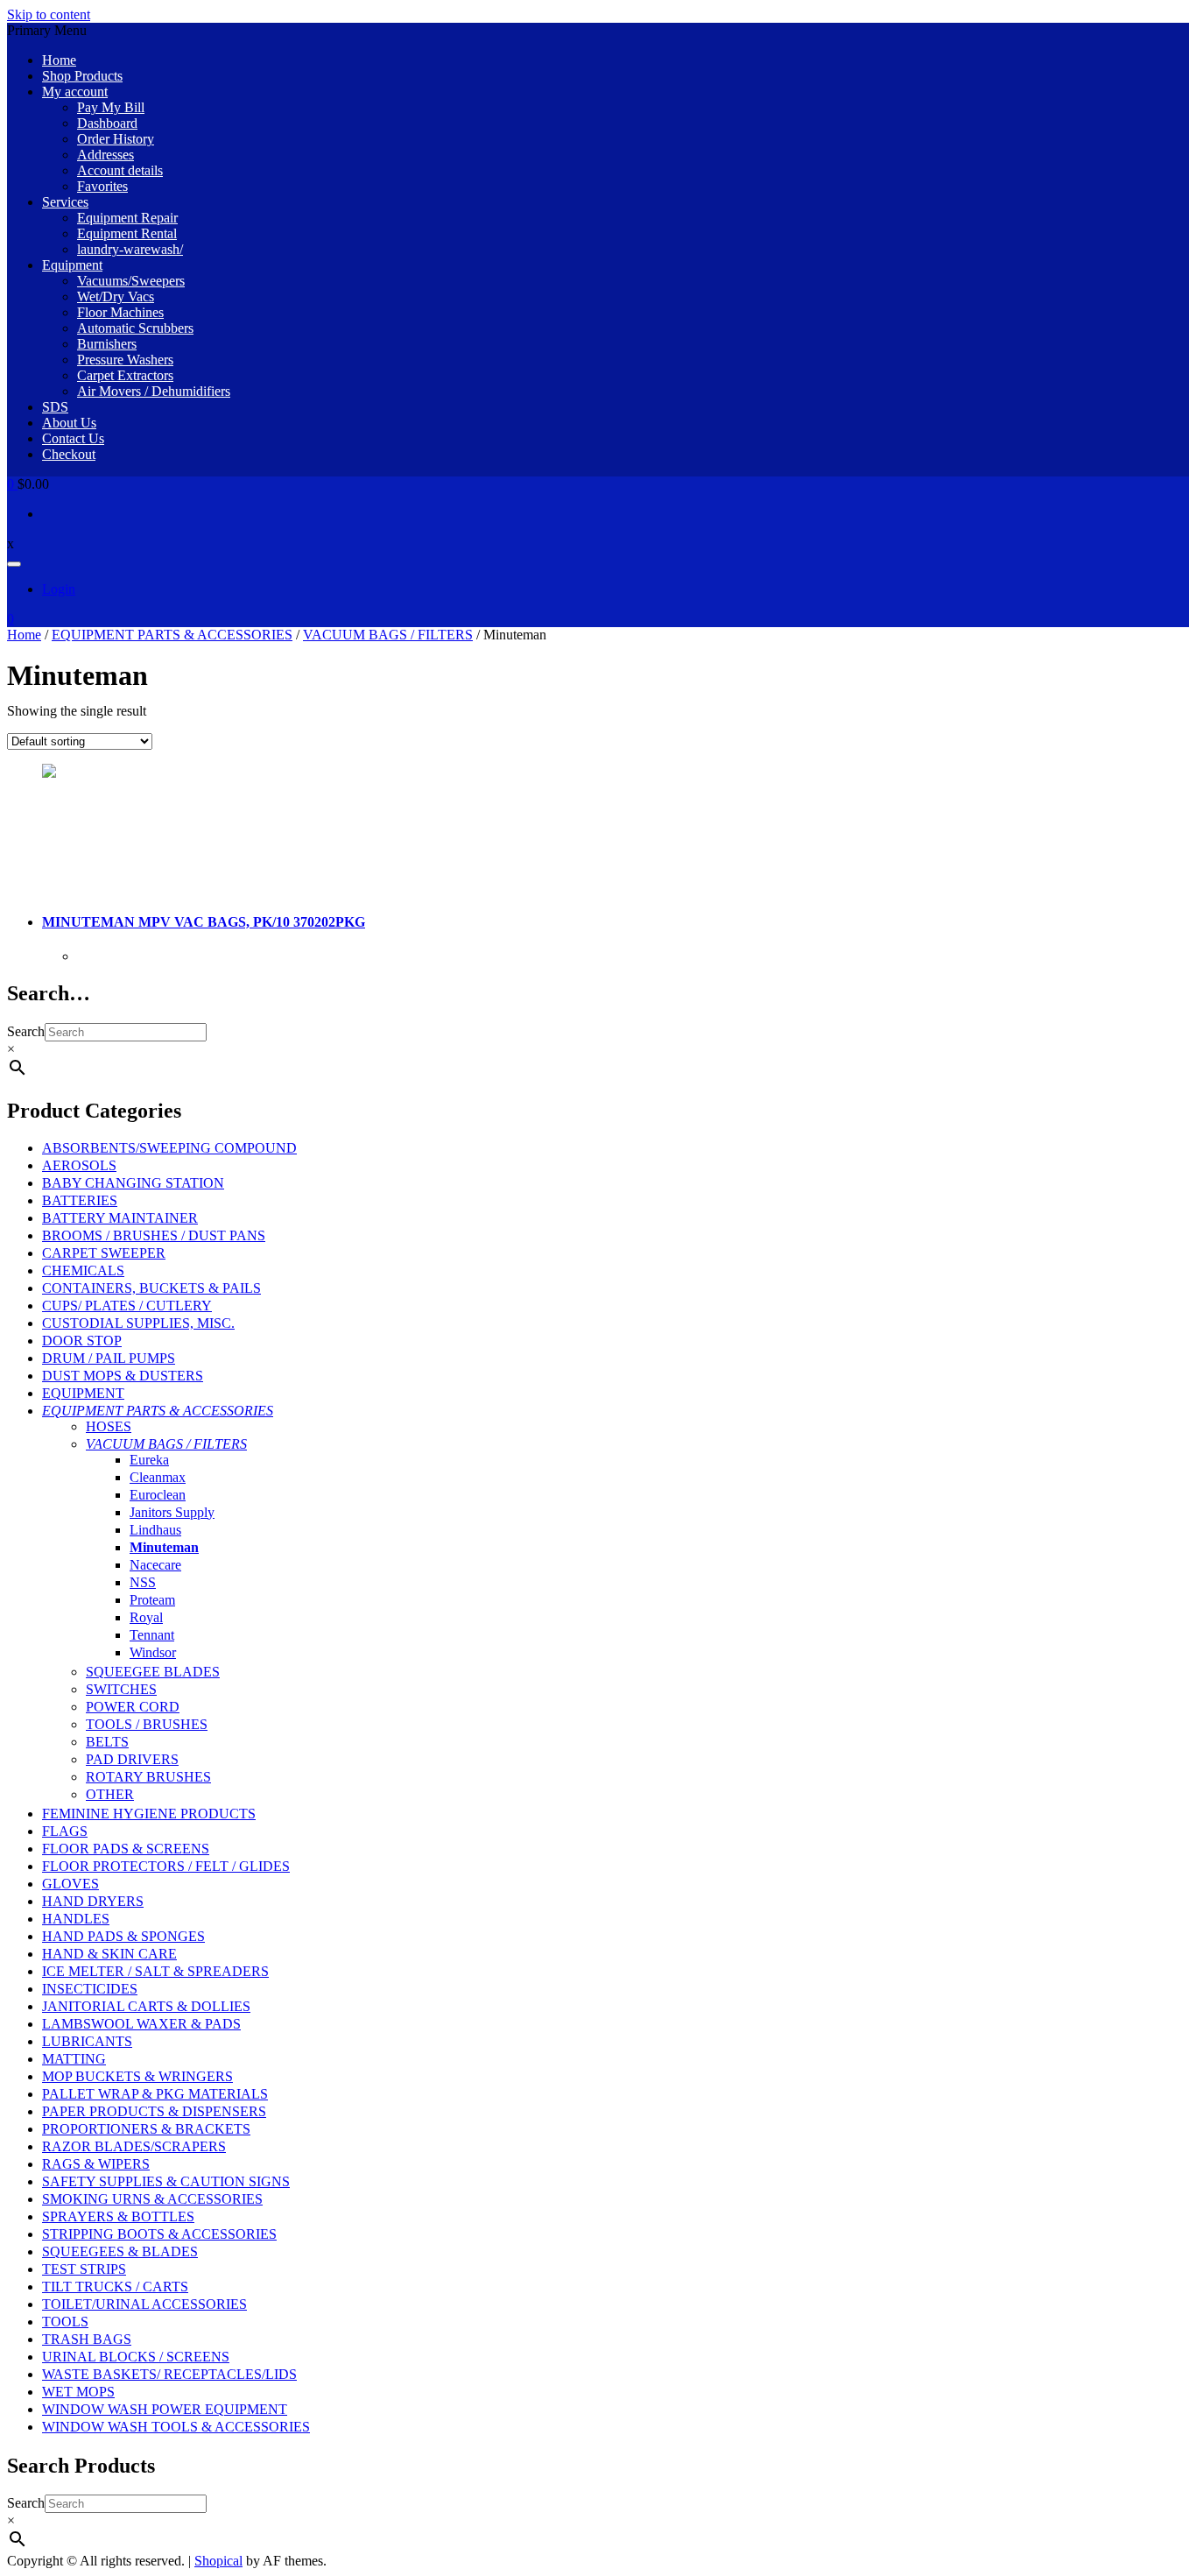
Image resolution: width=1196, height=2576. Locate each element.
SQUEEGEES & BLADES (120, 2251)
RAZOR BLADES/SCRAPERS (134, 2146)
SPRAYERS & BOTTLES (118, 2216)
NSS (143, 1582)
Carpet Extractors (125, 375)
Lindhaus (155, 1530)
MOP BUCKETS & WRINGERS (137, 2076)
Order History (116, 139)
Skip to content (49, 14)
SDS (55, 407)
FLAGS (65, 1831)
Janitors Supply (172, 1512)
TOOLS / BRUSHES (147, 1724)
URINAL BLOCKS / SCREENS (136, 2357)
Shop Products (82, 76)
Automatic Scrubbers (135, 328)
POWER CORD (133, 1707)
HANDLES (76, 1919)
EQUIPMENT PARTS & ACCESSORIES (172, 635)
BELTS (107, 1742)
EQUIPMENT (83, 1393)
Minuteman (164, 1547)
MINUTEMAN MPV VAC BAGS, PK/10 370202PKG (204, 922)
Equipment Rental (127, 233)
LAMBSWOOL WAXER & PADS (141, 2024)
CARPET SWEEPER (104, 1253)
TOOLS (65, 2322)
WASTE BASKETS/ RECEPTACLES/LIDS (169, 2374)
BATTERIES (80, 1200)
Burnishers (107, 344)
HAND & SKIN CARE (109, 1954)
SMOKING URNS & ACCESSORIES (152, 2199)
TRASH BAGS (87, 2339)
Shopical (218, 2561)
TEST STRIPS (84, 2269)
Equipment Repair (127, 218)
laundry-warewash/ (130, 249)
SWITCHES (121, 1689)
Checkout (69, 454)
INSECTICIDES (90, 1989)
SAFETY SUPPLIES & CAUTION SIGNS (166, 2181)
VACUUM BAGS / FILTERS (388, 635)
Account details (120, 170)
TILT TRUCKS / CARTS (115, 2287)
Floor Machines (120, 312)
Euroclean (158, 1495)
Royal (146, 1617)
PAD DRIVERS (132, 1759)
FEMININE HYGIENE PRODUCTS (149, 1814)
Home (59, 60)
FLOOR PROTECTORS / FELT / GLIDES (166, 1866)
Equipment (72, 265)
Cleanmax (158, 1477)
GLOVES (70, 1884)
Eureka (149, 1460)
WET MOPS (78, 2392)
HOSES (109, 1426)
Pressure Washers (125, 360)
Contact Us (73, 438)
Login (59, 589)
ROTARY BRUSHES (148, 1777)
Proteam (152, 1600)
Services (65, 202)
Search (26, 1031)
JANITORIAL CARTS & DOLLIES (146, 2006)
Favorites (102, 186)
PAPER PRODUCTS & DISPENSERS (154, 2111)
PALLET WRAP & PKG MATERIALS (155, 2094)
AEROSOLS (79, 1165)
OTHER (110, 1794)
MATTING (74, 2059)
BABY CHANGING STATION (133, 1183)
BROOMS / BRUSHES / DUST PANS (154, 1235)
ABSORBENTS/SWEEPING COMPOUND (169, 1148)
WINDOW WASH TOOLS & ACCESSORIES (176, 2427)
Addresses (106, 155)
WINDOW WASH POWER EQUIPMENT (165, 2409)
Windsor (153, 1652)
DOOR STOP (82, 1341)
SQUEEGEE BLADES (153, 1672)
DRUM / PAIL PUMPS (109, 1358)
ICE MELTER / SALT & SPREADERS (155, 1971)
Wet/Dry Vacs (116, 296)
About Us (69, 423)
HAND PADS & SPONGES (123, 1936)
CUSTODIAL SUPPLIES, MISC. (138, 1323)
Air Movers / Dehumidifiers (154, 391)
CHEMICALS (83, 1270)
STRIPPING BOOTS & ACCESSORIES (159, 2234)
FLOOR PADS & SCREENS (126, 1849)
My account (75, 92)
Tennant (152, 1635)
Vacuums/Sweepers (131, 281)
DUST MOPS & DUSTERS (123, 1376)
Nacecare (155, 1565)
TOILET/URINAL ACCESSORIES (144, 2304)
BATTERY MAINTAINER (120, 1218)
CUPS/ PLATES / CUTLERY (127, 1306)
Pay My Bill (111, 107)
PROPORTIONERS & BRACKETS (146, 2129)
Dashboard (107, 123)
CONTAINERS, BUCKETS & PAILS (151, 1288)
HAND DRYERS (93, 1901)
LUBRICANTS (87, 2041)
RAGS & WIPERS (96, 2164)
